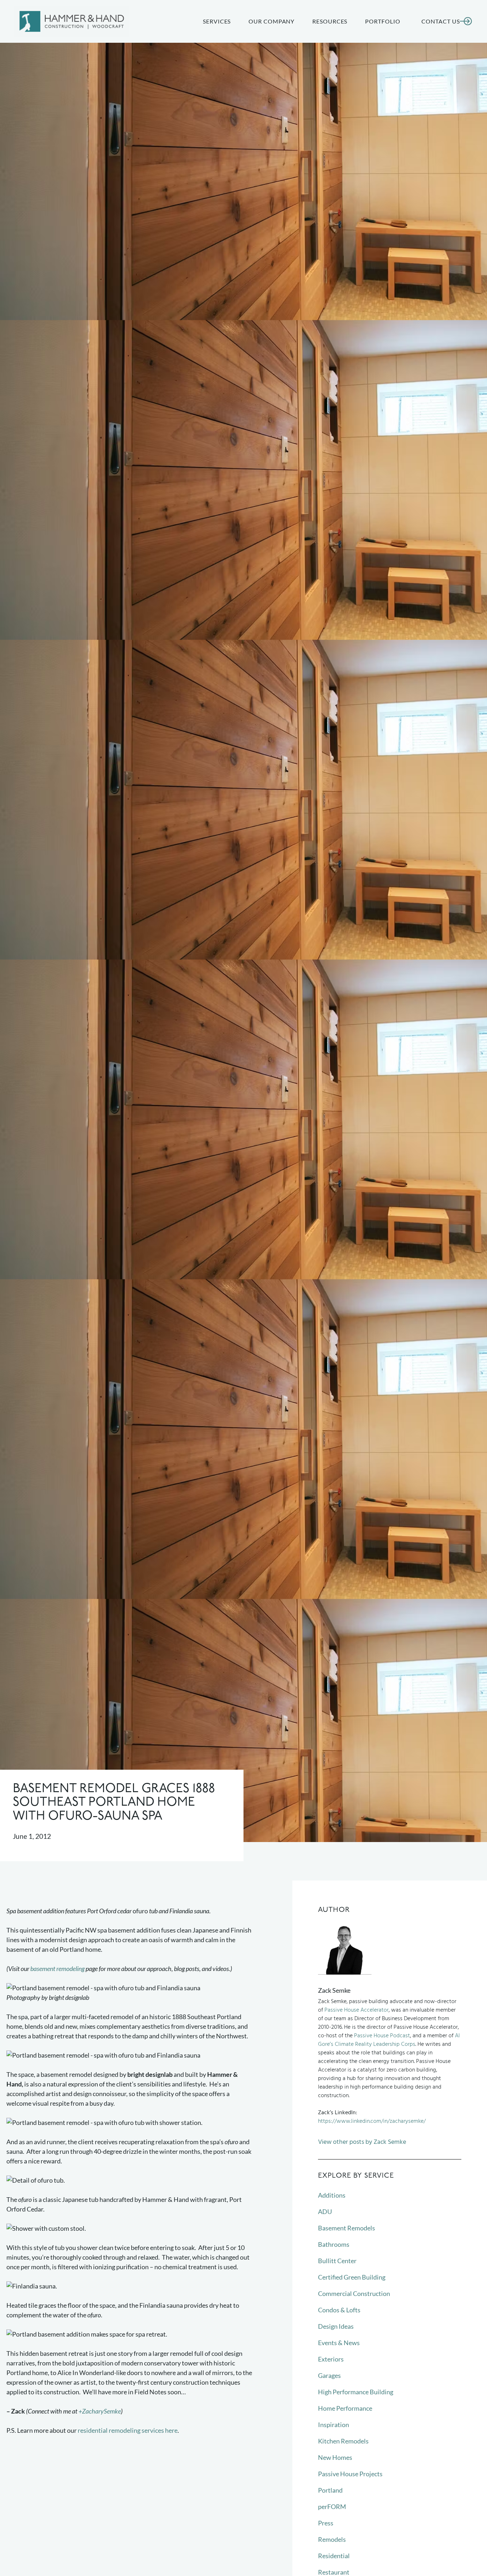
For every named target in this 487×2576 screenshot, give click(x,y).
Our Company (271, 21)
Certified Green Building (352, 2277)
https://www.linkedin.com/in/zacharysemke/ (372, 2121)
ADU (325, 2212)
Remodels (332, 2539)
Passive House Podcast (382, 2036)
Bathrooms (334, 2244)
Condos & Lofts (339, 2310)
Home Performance (345, 2408)
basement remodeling (57, 1969)
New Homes (335, 2457)
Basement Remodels (347, 2228)
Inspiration (334, 2425)
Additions (332, 2195)
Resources (330, 21)
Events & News (339, 2343)
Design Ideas (336, 2326)
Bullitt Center (337, 2261)
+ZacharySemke (100, 2411)
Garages (329, 2375)
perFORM (332, 2507)
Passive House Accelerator (357, 2010)
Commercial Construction (354, 2293)
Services (217, 21)
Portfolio (383, 21)
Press (326, 2523)
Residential (334, 2556)
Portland (330, 2490)
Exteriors (331, 2359)
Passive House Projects (350, 2474)
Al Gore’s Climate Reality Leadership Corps (389, 2040)
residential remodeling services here (128, 2430)
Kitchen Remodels (343, 2441)
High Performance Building (356, 2392)
